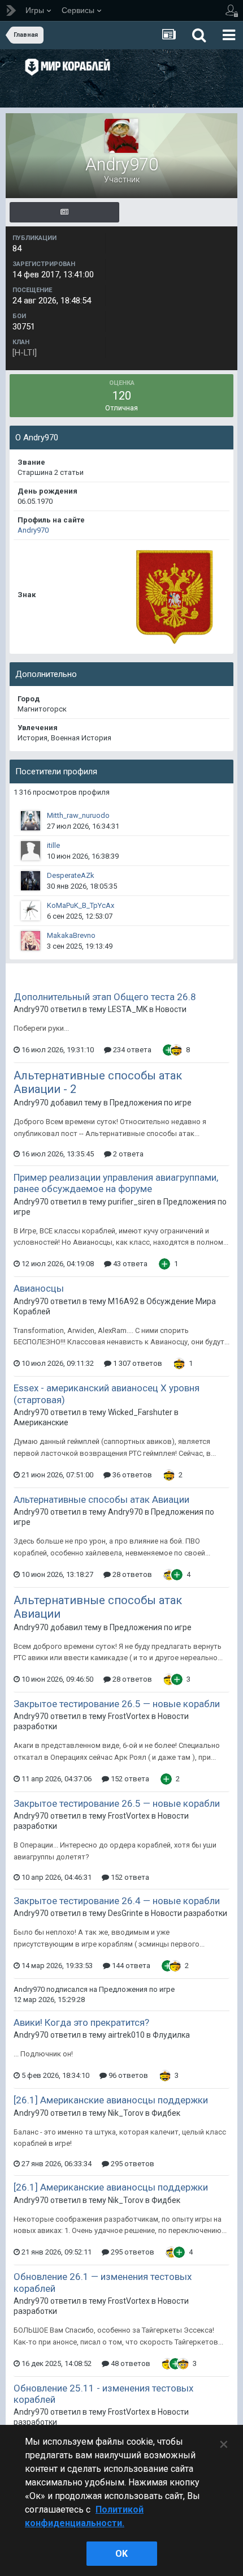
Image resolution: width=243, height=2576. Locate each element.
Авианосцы (39, 1288)
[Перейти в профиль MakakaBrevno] (31, 941)
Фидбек (166, 2113)
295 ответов (132, 2164)
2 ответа (127, 1154)
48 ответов (130, 2363)
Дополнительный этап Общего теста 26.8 (105, 997)
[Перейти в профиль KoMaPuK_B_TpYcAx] (31, 911)
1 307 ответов (137, 1363)
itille (53, 845)
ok (121, 2554)
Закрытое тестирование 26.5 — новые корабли (117, 1704)
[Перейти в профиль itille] (31, 851)
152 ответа (129, 1779)
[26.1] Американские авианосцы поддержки (111, 2100)
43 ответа (129, 1264)
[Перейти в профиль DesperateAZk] (31, 881)
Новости (171, 1009)
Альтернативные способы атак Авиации (101, 1499)
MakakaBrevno (71, 935)
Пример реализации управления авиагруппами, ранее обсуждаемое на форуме (116, 1183)
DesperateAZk (71, 875)
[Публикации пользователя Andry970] (64, 212)
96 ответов (127, 2075)
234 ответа (131, 1050)
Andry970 (33, 530)
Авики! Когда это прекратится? (81, 2022)
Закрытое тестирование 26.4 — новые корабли (117, 1901)
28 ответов (131, 1574)
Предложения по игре (151, 1103)
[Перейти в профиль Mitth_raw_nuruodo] (31, 821)
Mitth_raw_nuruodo (78, 815)
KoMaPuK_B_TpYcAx (81, 905)
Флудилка (171, 2035)
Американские (41, 1422)
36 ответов (131, 1475)
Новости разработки (189, 1913)
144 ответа (130, 1966)
